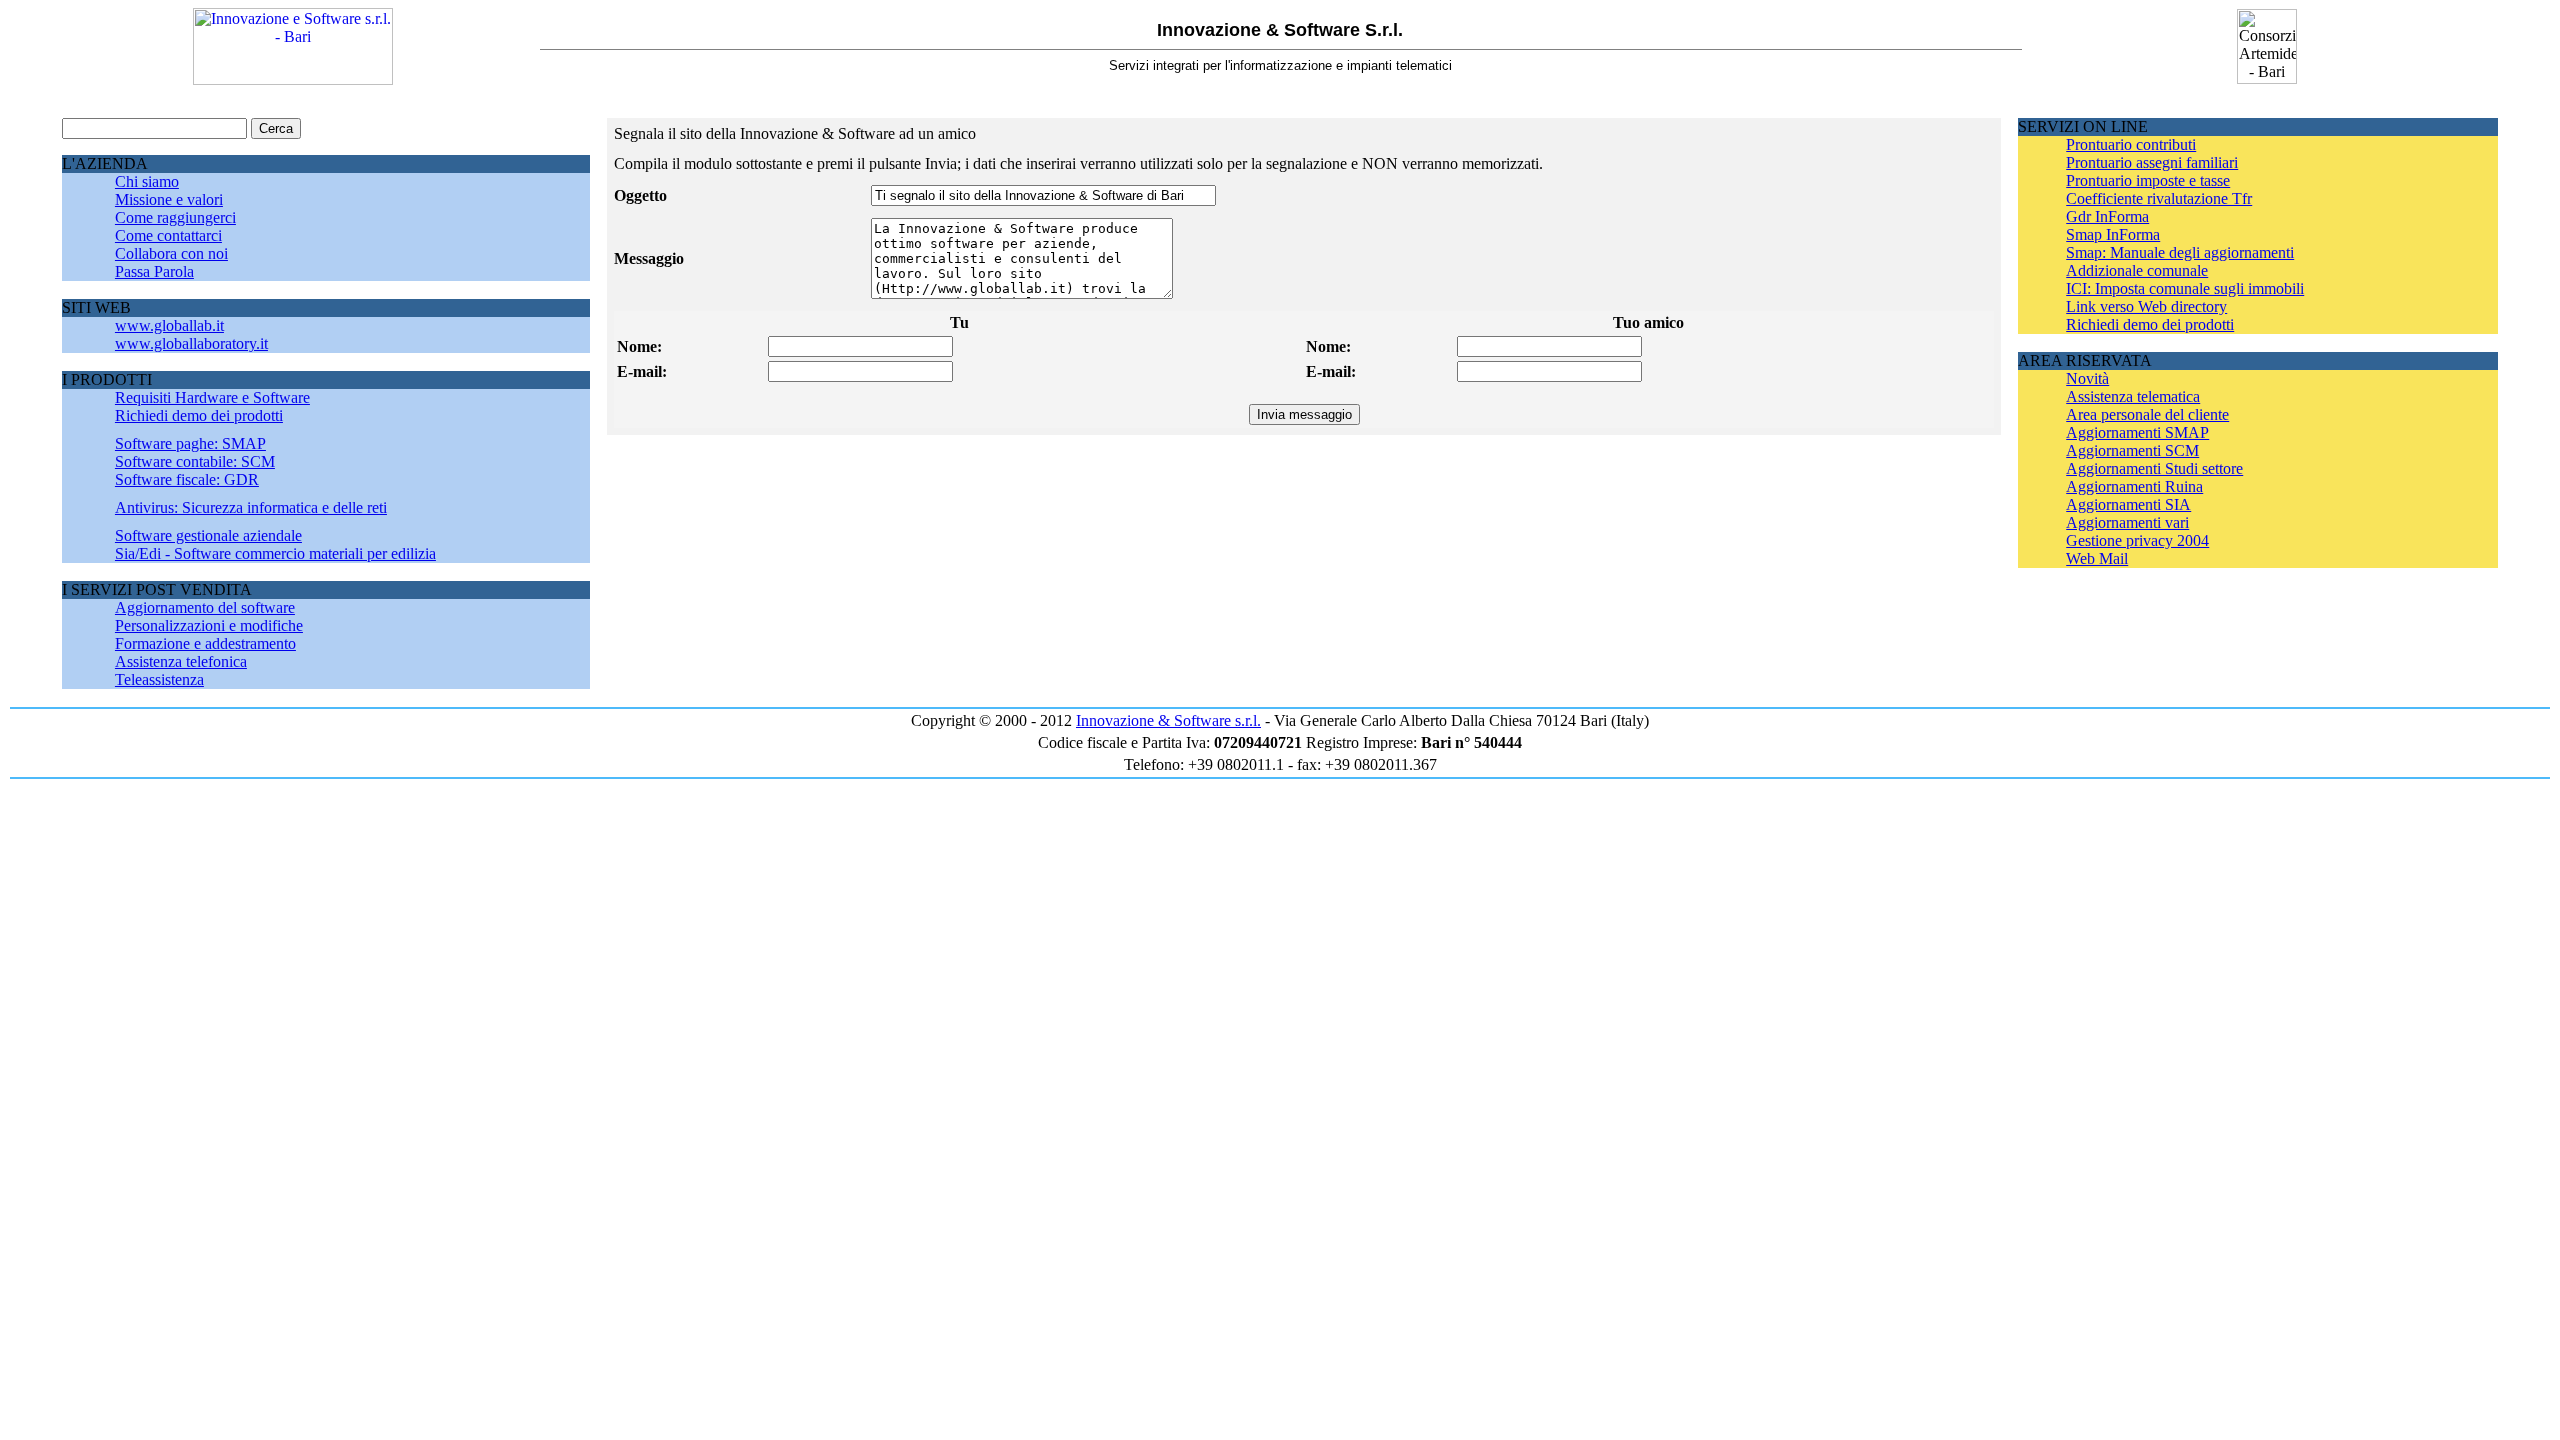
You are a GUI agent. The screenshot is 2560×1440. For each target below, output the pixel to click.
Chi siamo (147, 181)
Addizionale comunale (2137, 270)
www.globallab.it (169, 325)
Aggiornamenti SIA (2128, 504)
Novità (2087, 378)
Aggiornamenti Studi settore (2154, 468)
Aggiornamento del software (205, 607)
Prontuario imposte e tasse (2148, 180)
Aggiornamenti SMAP (2137, 432)
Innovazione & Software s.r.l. (1168, 720)
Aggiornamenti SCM (2132, 450)
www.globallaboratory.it (191, 343)
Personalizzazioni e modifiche (209, 625)
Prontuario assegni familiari (2152, 162)
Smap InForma (2113, 234)
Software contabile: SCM (195, 461)
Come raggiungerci (175, 217)
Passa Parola (154, 271)
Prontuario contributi (2131, 144)
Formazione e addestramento (205, 643)
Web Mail (2097, 558)
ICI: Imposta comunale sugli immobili (2185, 288)
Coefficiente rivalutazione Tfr (2159, 198)
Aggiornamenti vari (2127, 522)
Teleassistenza (159, 679)
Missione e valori (169, 199)
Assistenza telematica (2133, 396)
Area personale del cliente (2147, 414)
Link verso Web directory (2146, 306)
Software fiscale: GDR (187, 479)
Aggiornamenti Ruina (2134, 486)
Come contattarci (168, 235)
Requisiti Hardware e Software (212, 397)
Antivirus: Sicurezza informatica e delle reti (251, 507)
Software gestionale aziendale (208, 535)
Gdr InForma (2107, 216)
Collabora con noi (171, 253)
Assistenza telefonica (181, 661)
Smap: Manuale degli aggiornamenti (2180, 252)
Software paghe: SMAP (190, 443)
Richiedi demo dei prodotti (199, 415)
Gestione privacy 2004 (2137, 540)
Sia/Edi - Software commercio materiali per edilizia (275, 553)
